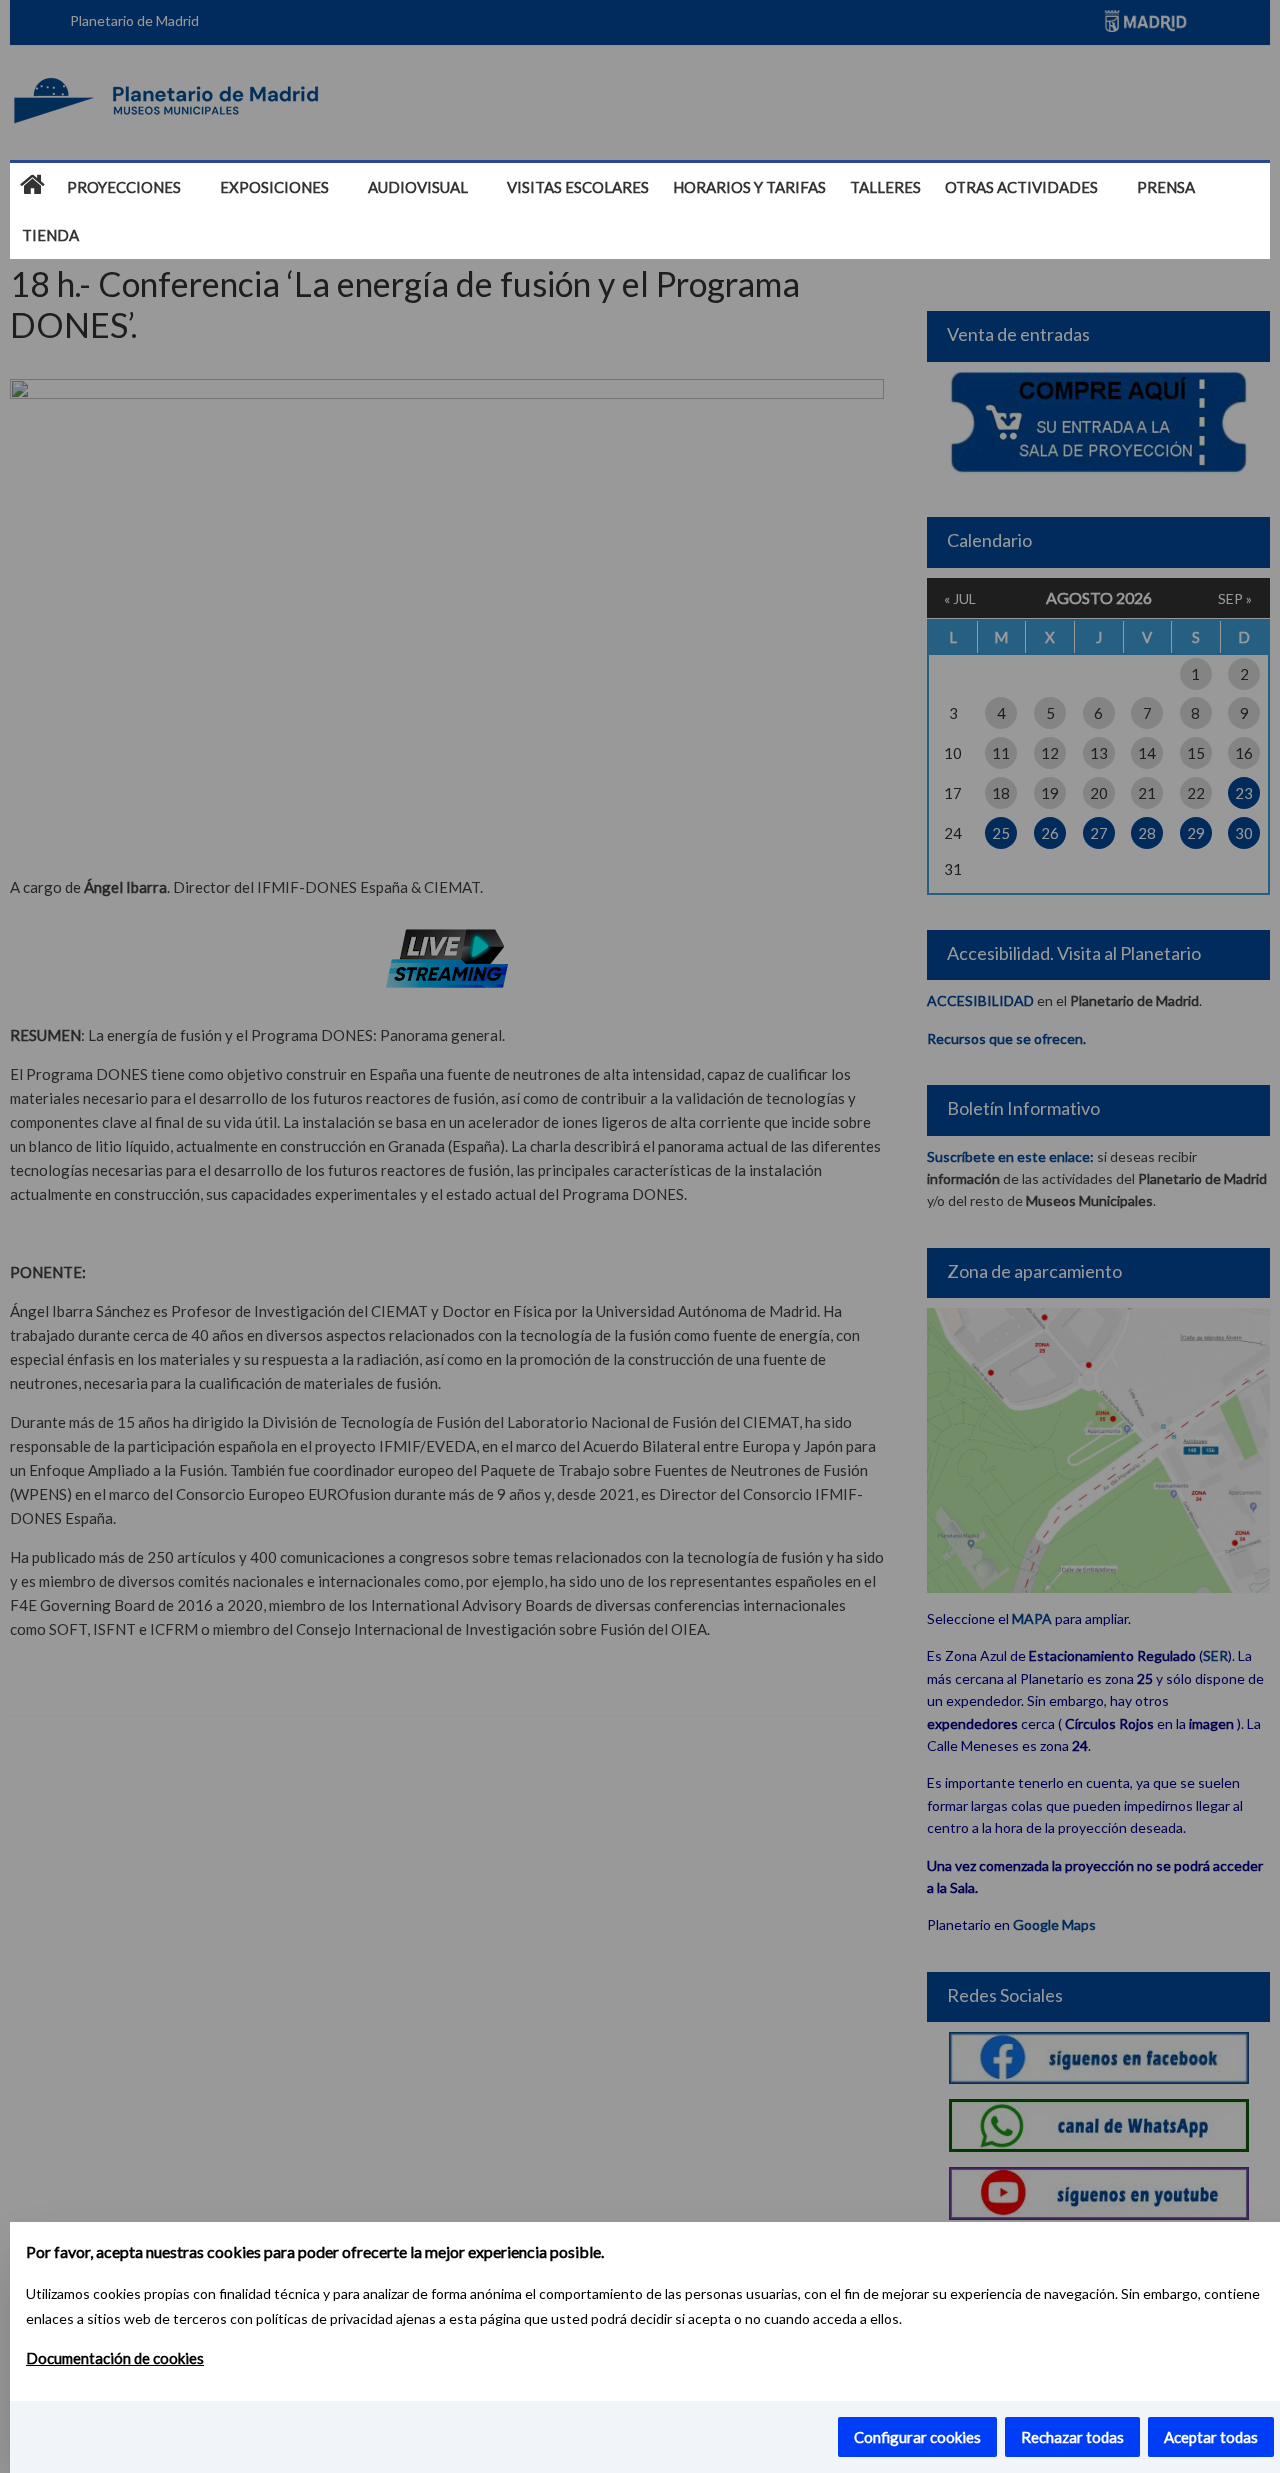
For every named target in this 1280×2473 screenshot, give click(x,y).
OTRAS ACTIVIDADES (1021, 187)
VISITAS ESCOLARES (578, 187)
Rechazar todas (1072, 2437)
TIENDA (50, 235)
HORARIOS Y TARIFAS (749, 187)
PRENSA (1166, 187)
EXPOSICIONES (274, 187)
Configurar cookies (917, 2437)
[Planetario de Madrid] (32, 186)
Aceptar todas (1211, 2437)
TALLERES (885, 187)
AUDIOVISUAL (418, 187)
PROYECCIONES (124, 187)
